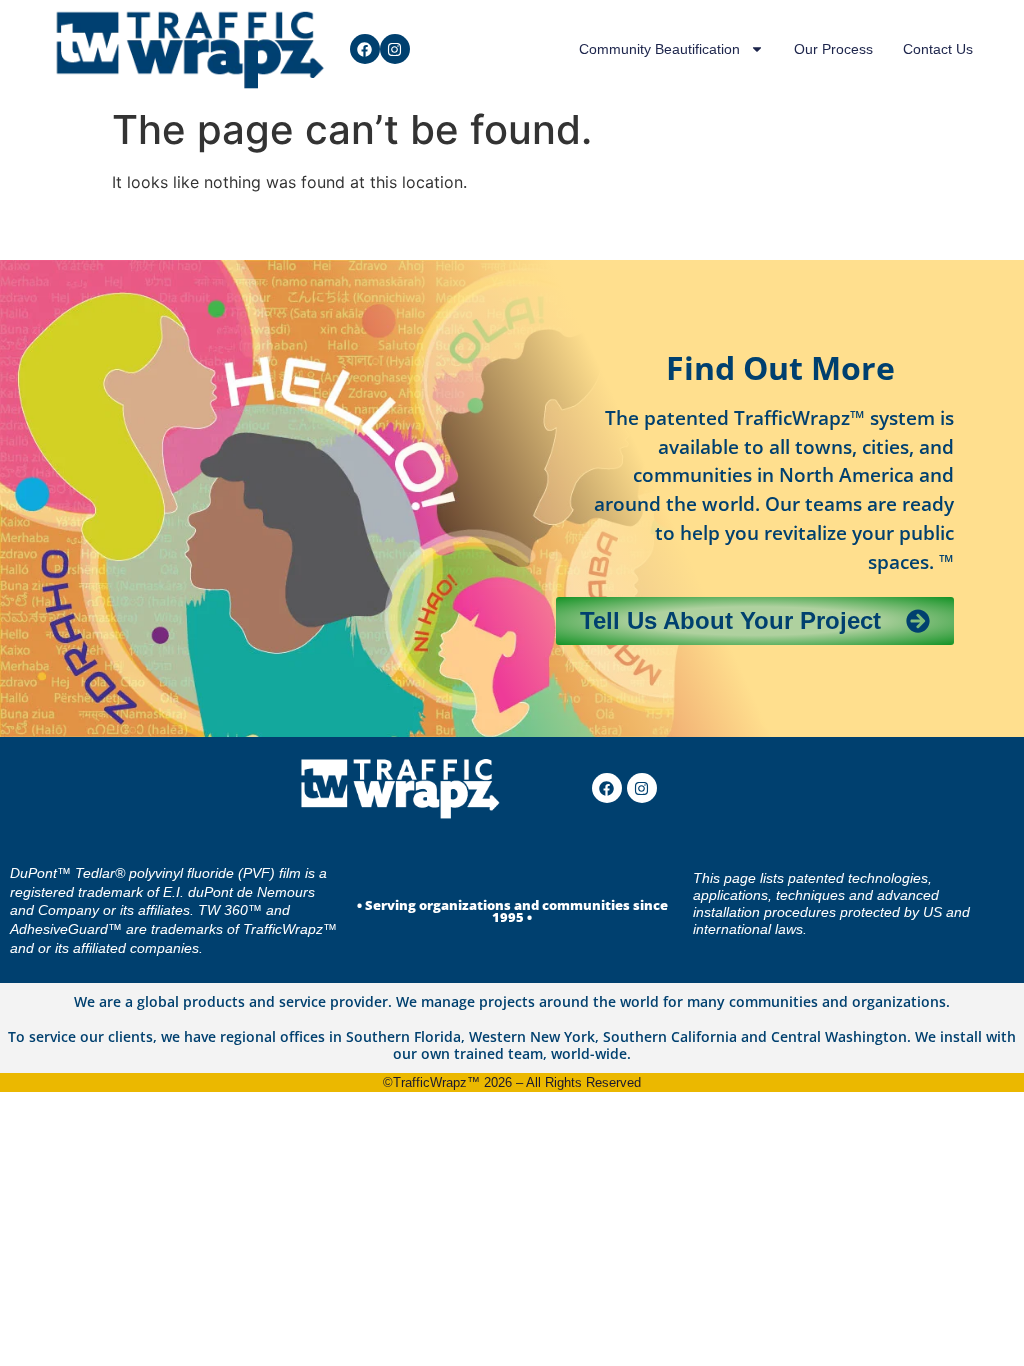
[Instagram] (395, 49)
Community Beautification (659, 49)
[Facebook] (365, 49)
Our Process (833, 49)
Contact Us (938, 49)
